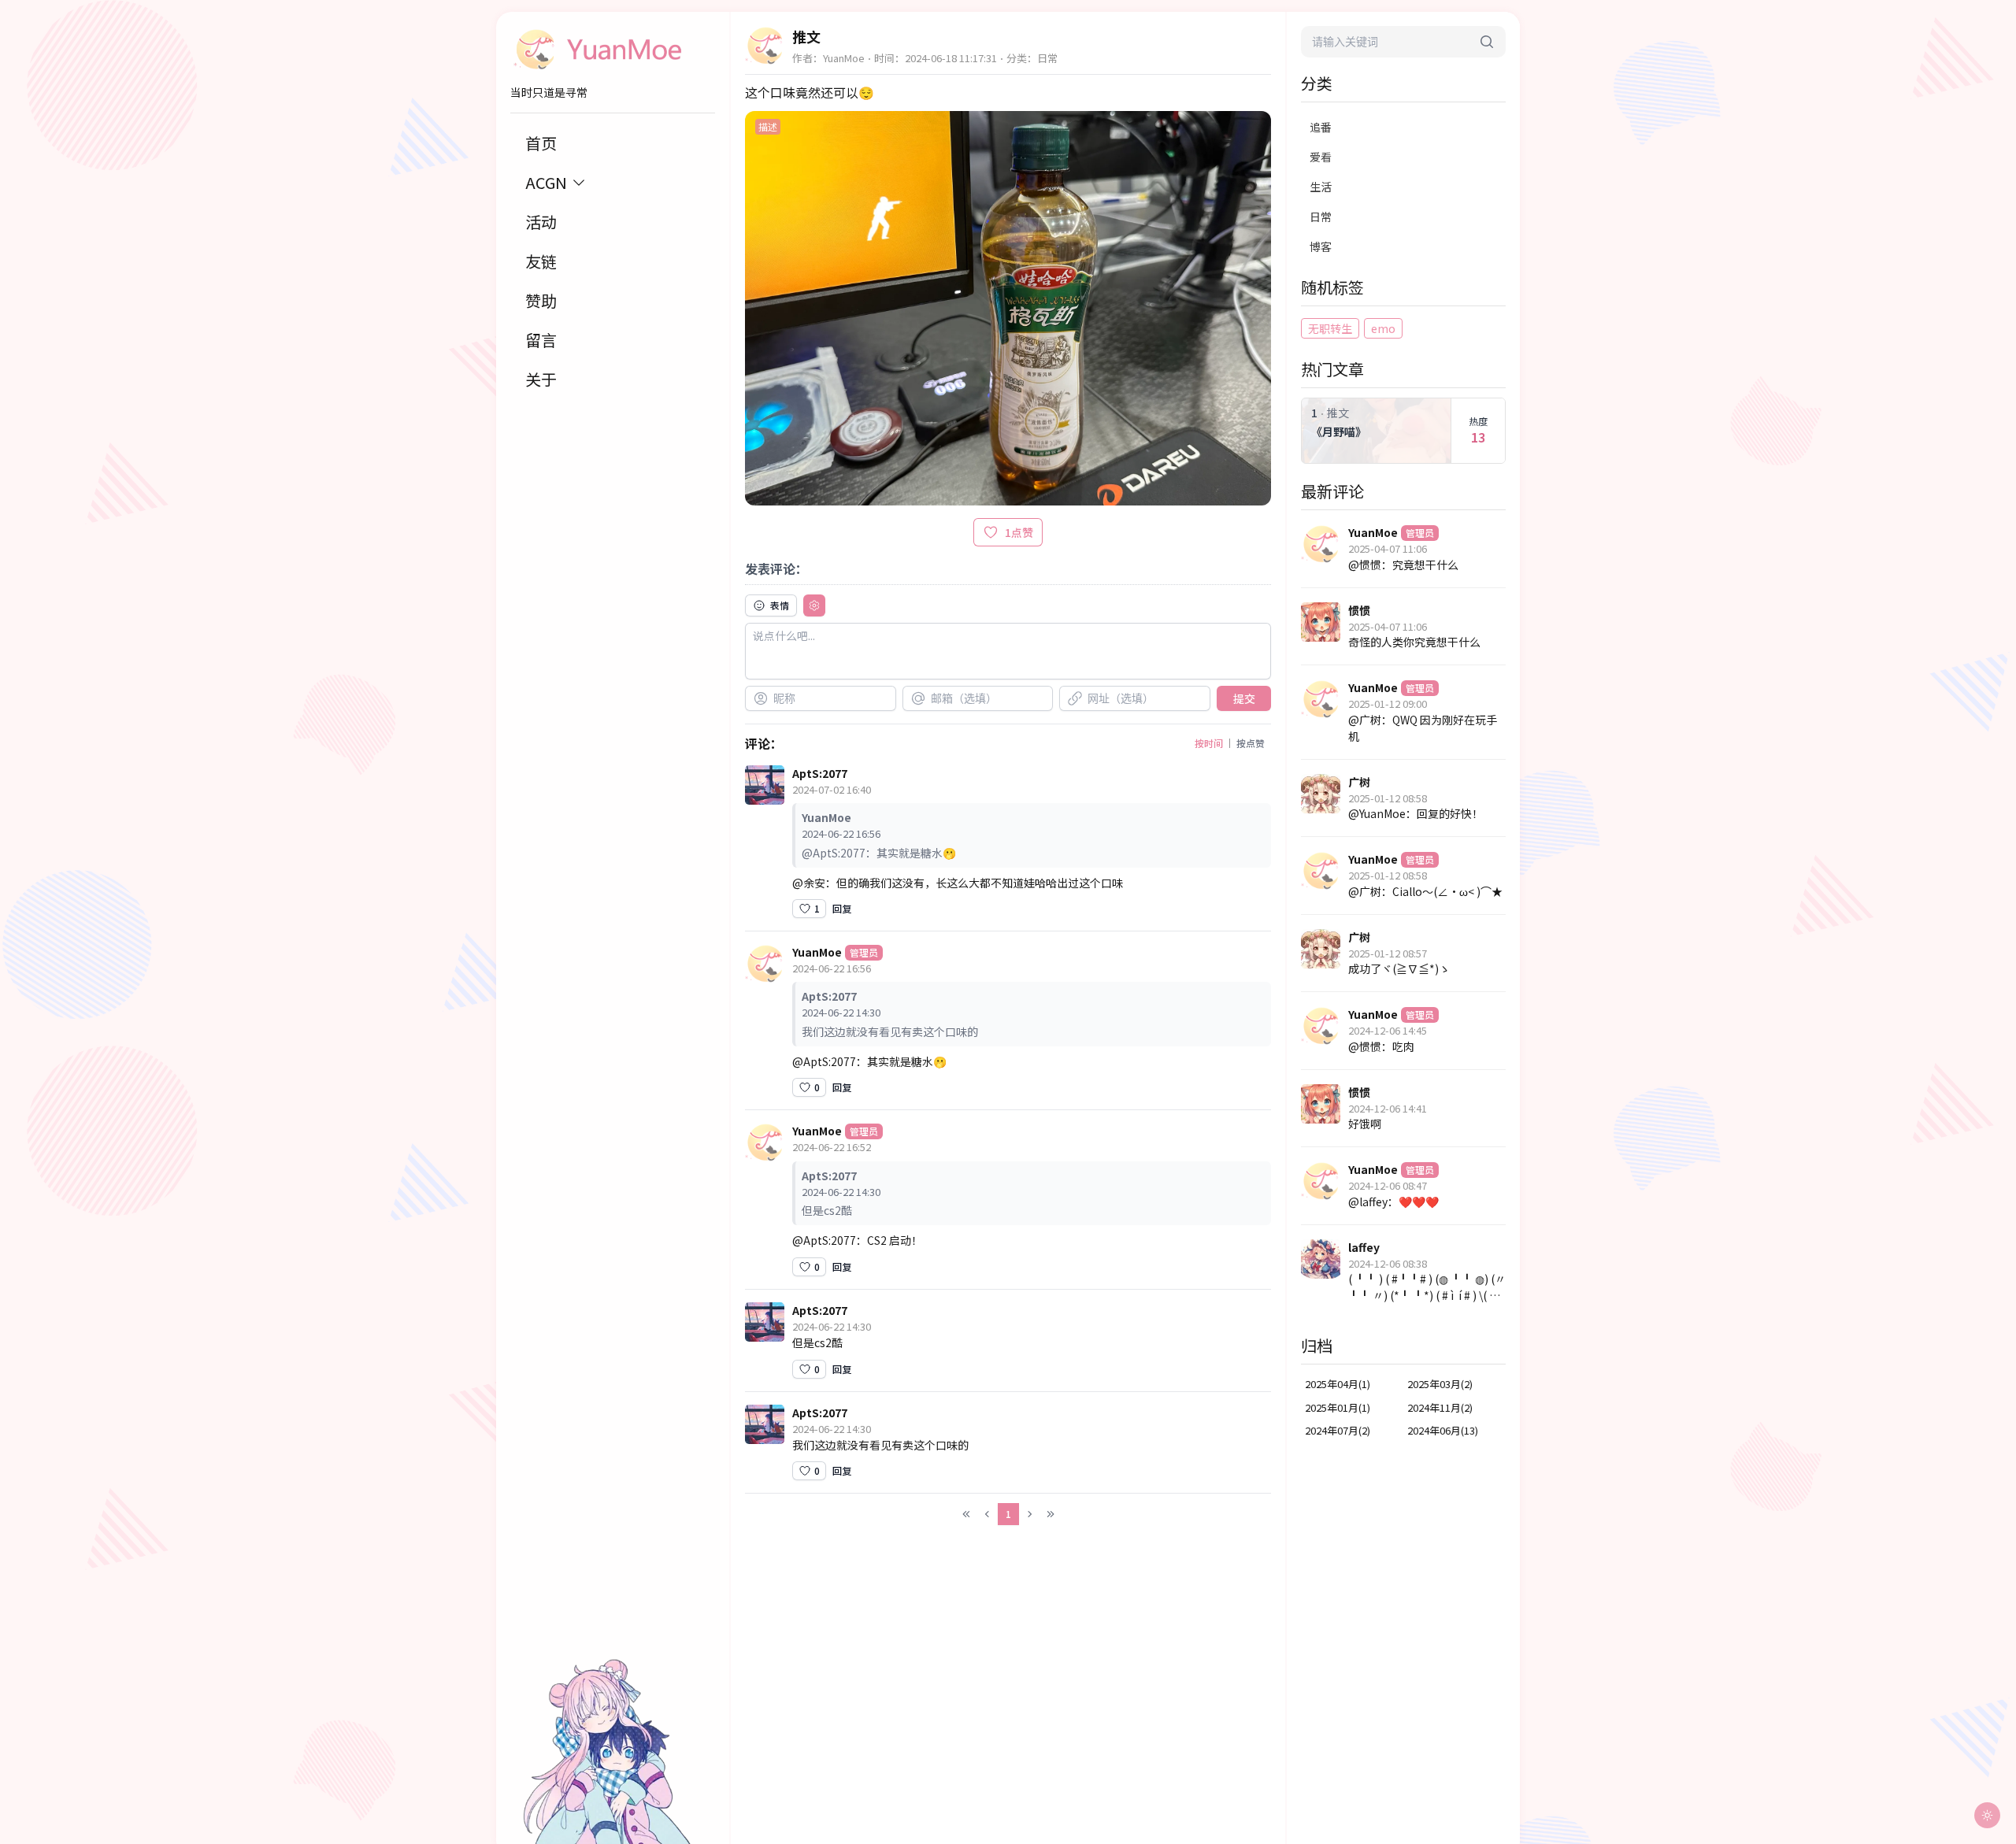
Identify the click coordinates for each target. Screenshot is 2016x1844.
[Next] (1029, 1514)
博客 (1321, 246)
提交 (1244, 698)
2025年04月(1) (1338, 1384)
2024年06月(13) (1443, 1430)
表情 (780, 605)
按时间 (1209, 743)
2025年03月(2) (1440, 1384)
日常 (1321, 217)
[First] (966, 1514)
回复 (842, 908)
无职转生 (1330, 328)
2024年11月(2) (1440, 1407)
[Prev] (988, 1514)
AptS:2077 (820, 773)
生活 (1321, 187)
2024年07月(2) (1338, 1430)
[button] (771, 605)
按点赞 (1251, 743)
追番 (1321, 127)
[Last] (1051, 1514)
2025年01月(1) (1338, 1407)
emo (1383, 328)
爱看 (1321, 157)
